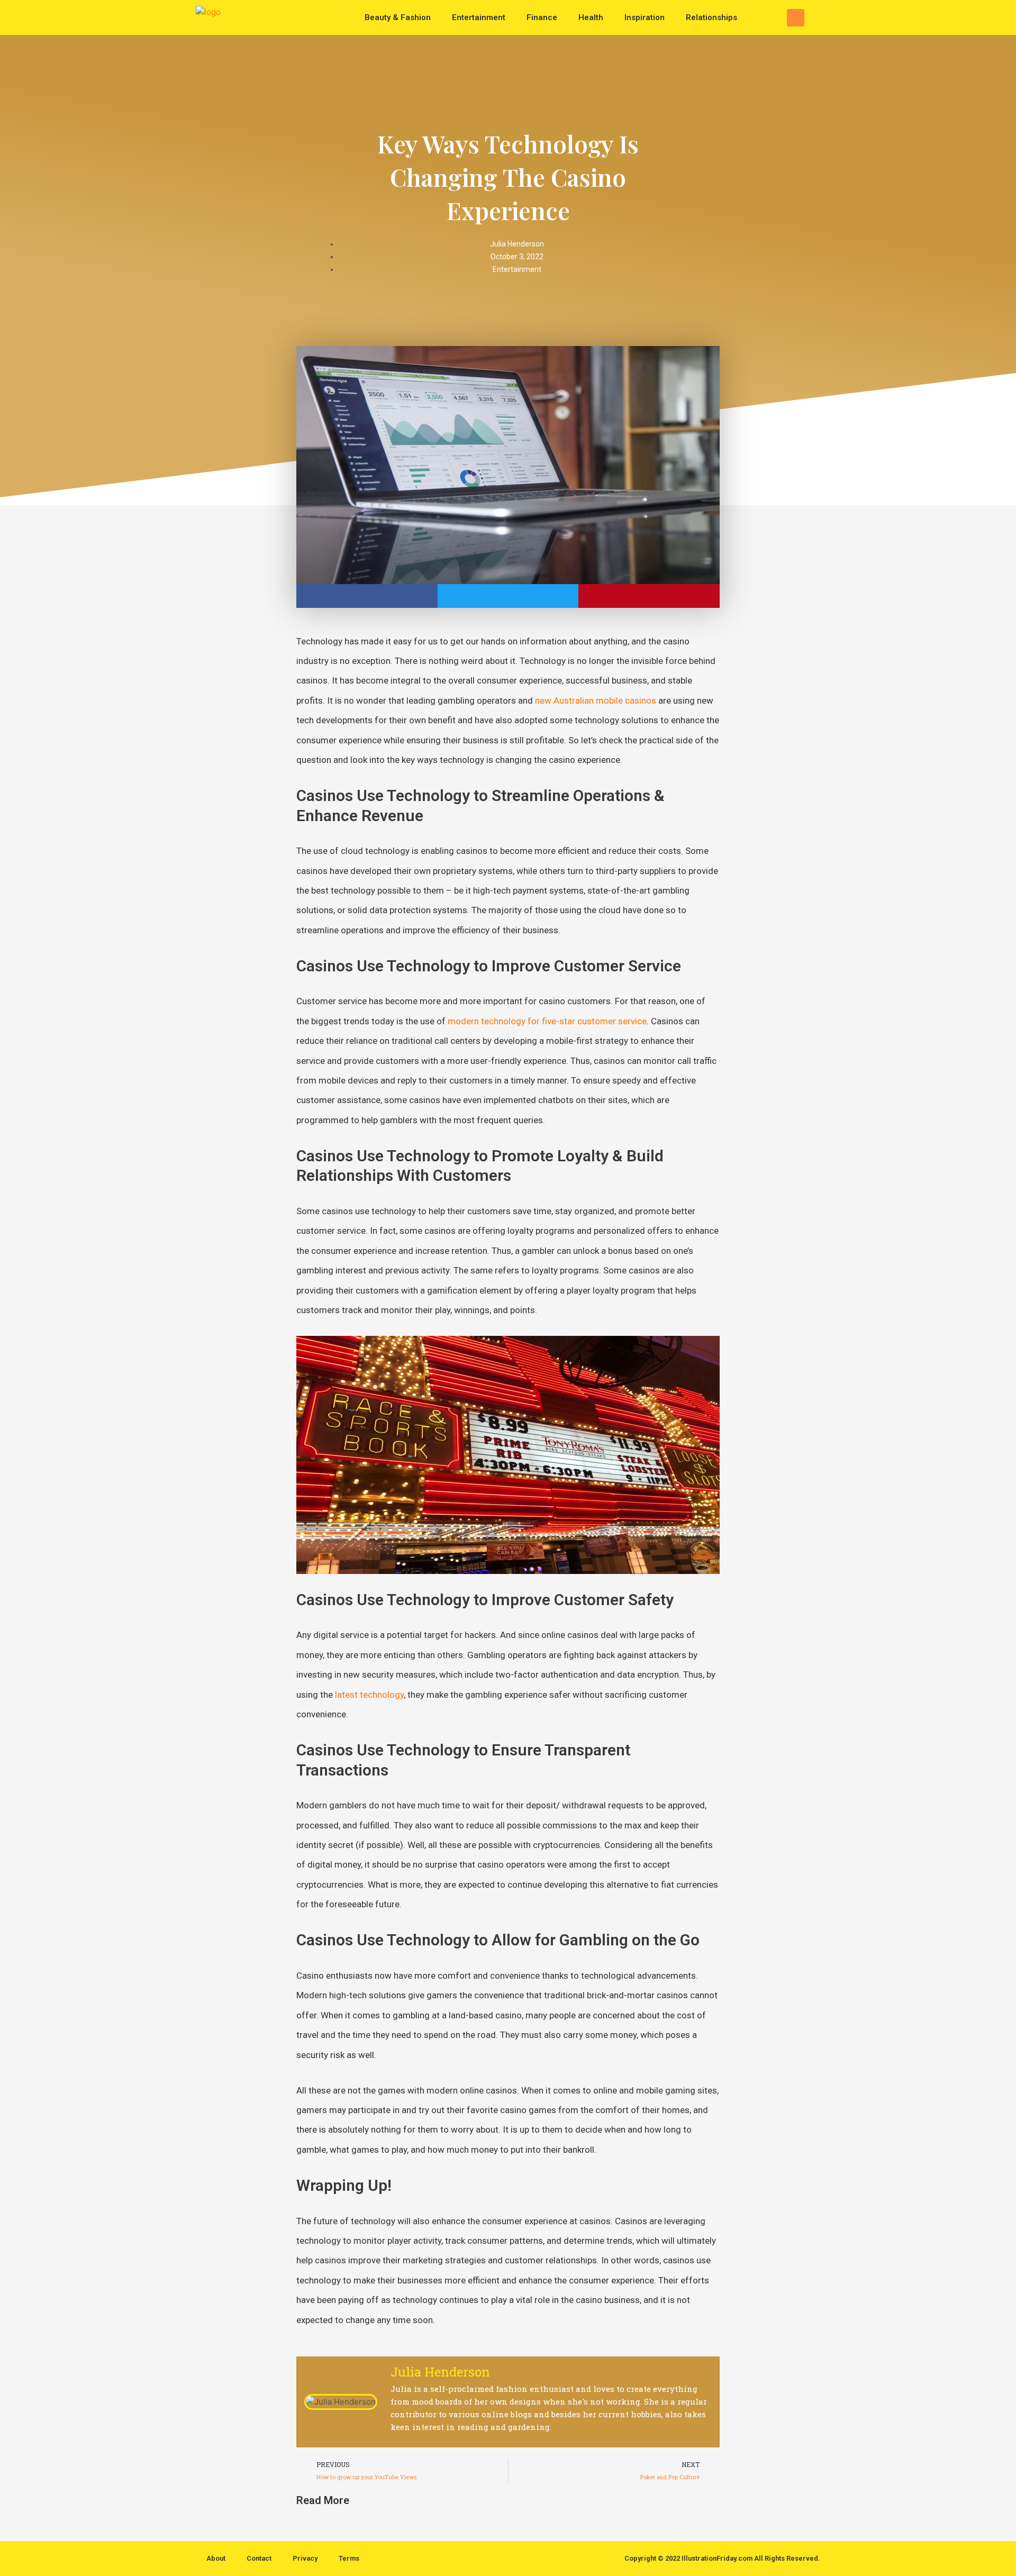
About (216, 2558)
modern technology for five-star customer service (547, 1021)
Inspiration (645, 17)
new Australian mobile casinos (596, 700)
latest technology (369, 1695)
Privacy (305, 2558)
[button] (796, 18)
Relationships (711, 17)
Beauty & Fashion (398, 17)
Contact (259, 2558)
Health (591, 17)
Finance (542, 17)
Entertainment (479, 17)
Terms (349, 2558)
